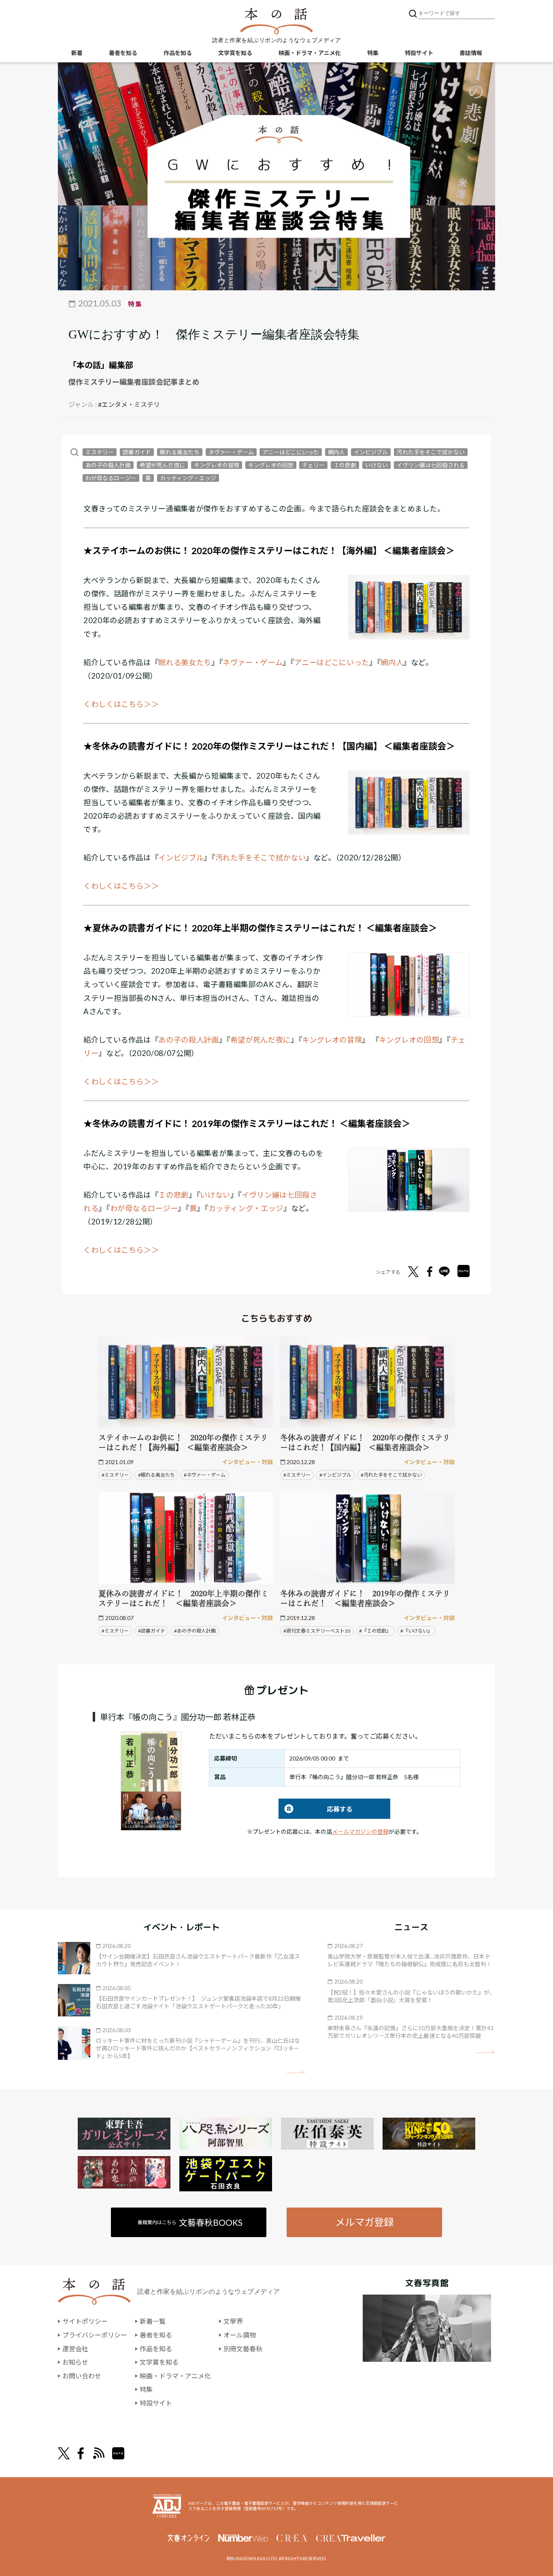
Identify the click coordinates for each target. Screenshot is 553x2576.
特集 (373, 53)
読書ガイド (137, 452)
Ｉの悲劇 (345, 465)
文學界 (233, 2321)
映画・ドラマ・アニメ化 (310, 53)
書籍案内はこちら (190, 2222)
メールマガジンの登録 (360, 1832)
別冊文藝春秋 (243, 2349)
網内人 (336, 452)
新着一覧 (153, 2321)
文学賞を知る (235, 53)
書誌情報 (471, 53)
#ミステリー (115, 1475)
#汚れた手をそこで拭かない (391, 1475)
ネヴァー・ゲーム (231, 452)
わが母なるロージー (111, 478)
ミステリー (100, 452)
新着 (77, 53)
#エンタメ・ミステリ (129, 404)
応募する (316, 1809)
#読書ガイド (152, 1631)
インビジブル (371, 452)
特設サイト (419, 53)
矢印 (296, 2072)
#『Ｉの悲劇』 (375, 1631)
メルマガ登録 (364, 2222)
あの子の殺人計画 (108, 465)
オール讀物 (240, 2335)
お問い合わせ (82, 2376)
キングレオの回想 (271, 465)
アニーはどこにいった (291, 452)
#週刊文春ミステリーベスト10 (317, 1631)
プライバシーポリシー (95, 2335)
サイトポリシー (85, 2321)
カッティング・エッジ (188, 478)
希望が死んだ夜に (162, 465)
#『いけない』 (416, 1631)
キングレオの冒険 (217, 465)
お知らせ (75, 2362)
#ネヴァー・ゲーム (205, 1475)
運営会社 (75, 2349)
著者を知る (123, 53)
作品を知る (178, 53)
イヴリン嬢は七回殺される (431, 465)
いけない (376, 465)
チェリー (313, 465)
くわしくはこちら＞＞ (121, 704)
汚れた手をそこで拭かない (431, 452)
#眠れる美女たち (156, 1475)
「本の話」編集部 (101, 365)
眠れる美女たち (180, 452)
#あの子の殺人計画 (195, 1631)
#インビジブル (335, 1475)
